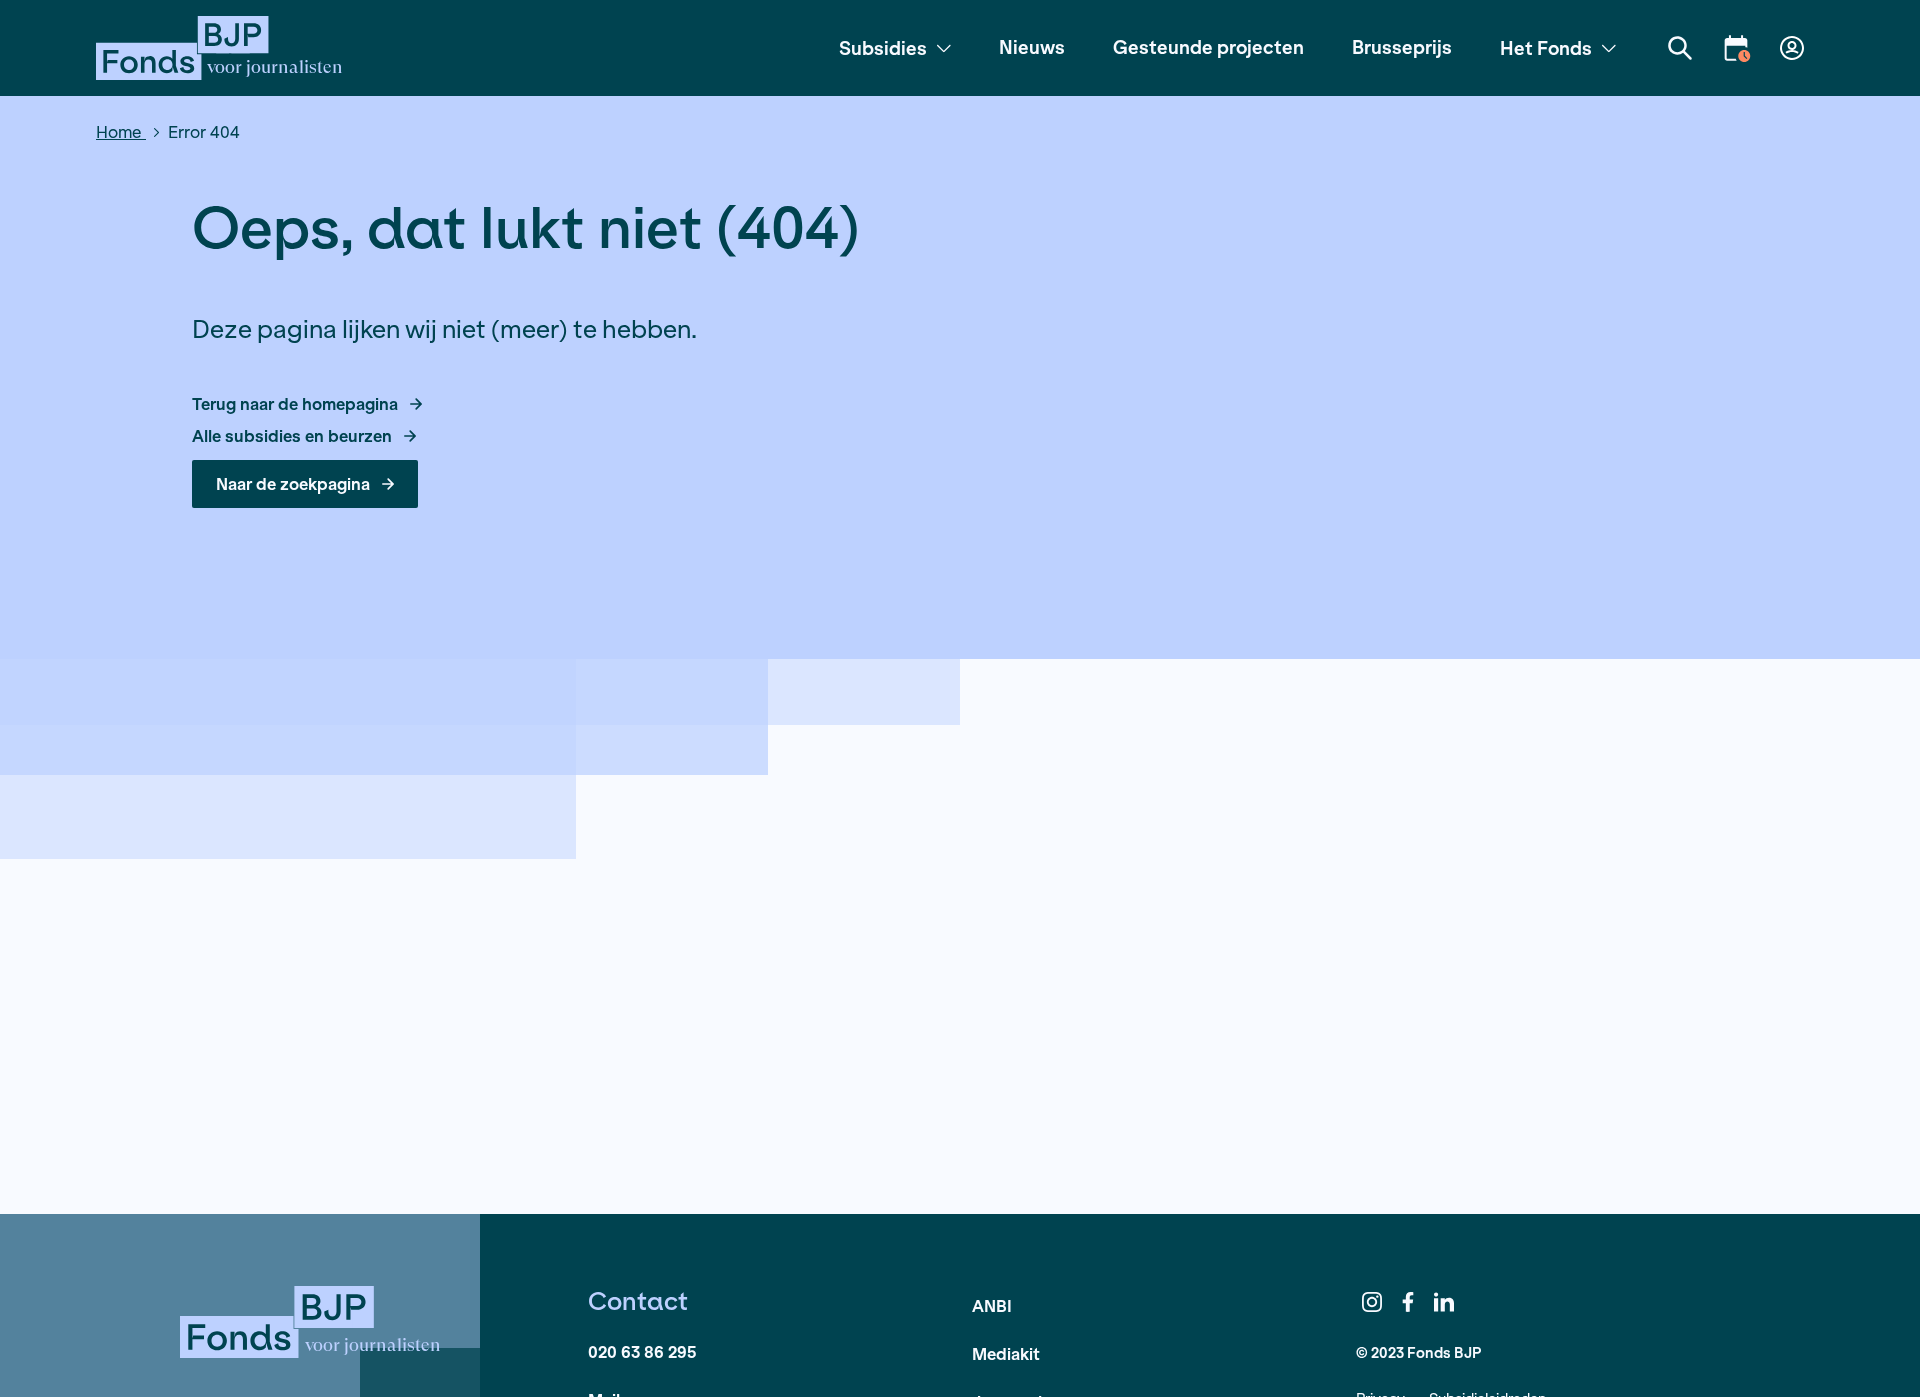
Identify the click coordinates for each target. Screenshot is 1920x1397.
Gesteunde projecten (1208, 47)
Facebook (1408, 1302)
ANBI (992, 1305)
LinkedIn (1444, 1302)
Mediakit (1006, 1353)
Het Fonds (1546, 48)
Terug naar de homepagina (295, 404)
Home (121, 131)
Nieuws (1032, 47)
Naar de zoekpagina (293, 483)
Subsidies (883, 48)
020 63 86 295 (642, 1351)
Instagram (1372, 1302)
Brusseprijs (1402, 47)
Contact (638, 1301)
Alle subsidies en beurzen (292, 436)
